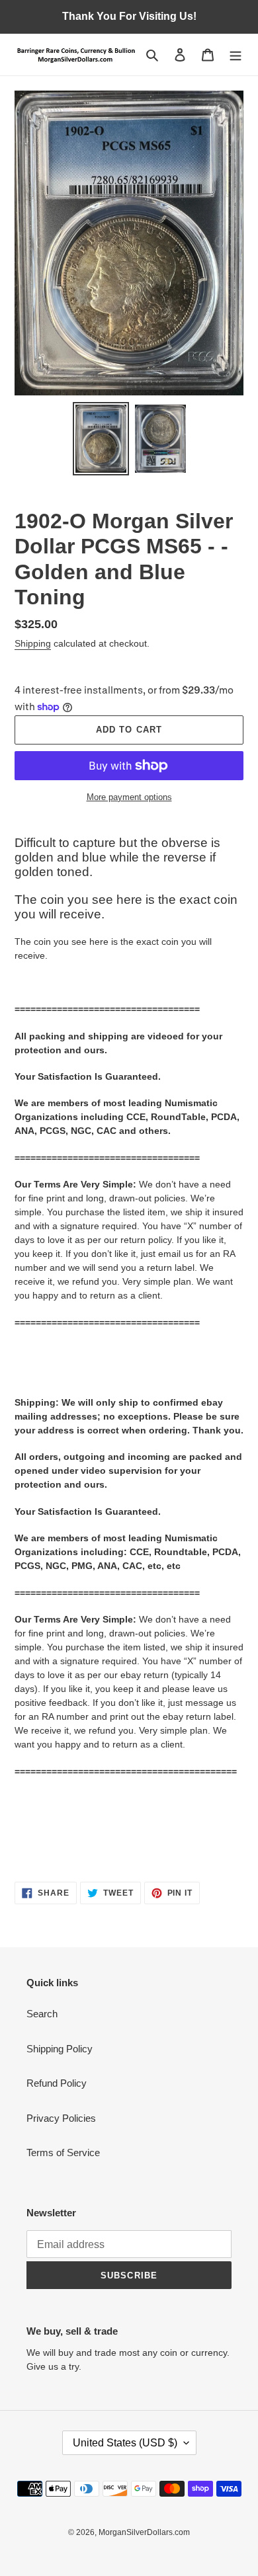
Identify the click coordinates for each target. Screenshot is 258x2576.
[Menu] (236, 55)
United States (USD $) (125, 2443)
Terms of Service (63, 2153)
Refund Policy (57, 2083)
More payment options (129, 797)
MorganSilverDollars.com (144, 2532)
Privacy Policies (61, 2118)
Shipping (33, 643)
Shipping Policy (60, 2049)
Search (42, 2014)
